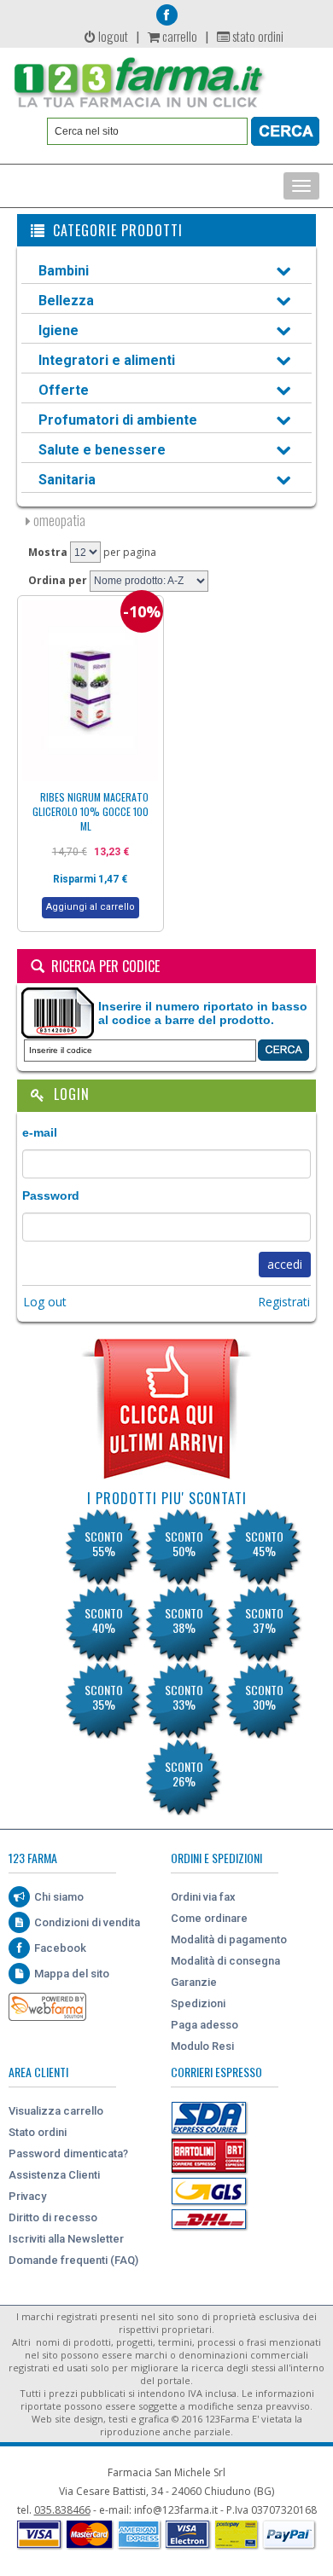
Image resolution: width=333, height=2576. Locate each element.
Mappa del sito (72, 1974)
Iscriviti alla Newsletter (66, 2239)
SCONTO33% (184, 1697)
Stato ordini (38, 2132)
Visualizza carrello (56, 2111)
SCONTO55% (104, 1543)
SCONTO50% (184, 1543)
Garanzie (194, 1982)
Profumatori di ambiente (118, 420)
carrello (178, 36)
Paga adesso (204, 2025)
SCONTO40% (104, 1620)
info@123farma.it (176, 2510)
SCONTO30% (264, 1697)
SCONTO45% (264, 1543)
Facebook (60, 1948)
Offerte (64, 390)
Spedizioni (198, 2003)
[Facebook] (167, 15)
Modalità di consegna (225, 1961)
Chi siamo (59, 1897)
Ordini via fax (203, 1897)
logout (112, 36)
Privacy (27, 2196)
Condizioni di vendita (87, 1922)
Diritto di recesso (53, 2217)
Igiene (58, 330)
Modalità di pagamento (229, 1939)
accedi (285, 1264)
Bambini (64, 271)
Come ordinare (209, 1918)
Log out (45, 1302)
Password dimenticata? (68, 2153)
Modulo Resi (202, 2046)
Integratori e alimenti (107, 360)
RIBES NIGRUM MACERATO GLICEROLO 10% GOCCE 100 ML (91, 811)
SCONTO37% (264, 1620)
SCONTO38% (184, 1620)
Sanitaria (67, 480)
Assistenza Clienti (54, 2175)
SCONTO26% (184, 1774)
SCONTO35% (104, 1697)
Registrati (284, 1302)
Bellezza (66, 301)
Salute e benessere (102, 450)
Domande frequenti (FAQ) (73, 2260)
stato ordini (257, 36)
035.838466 (62, 2510)
